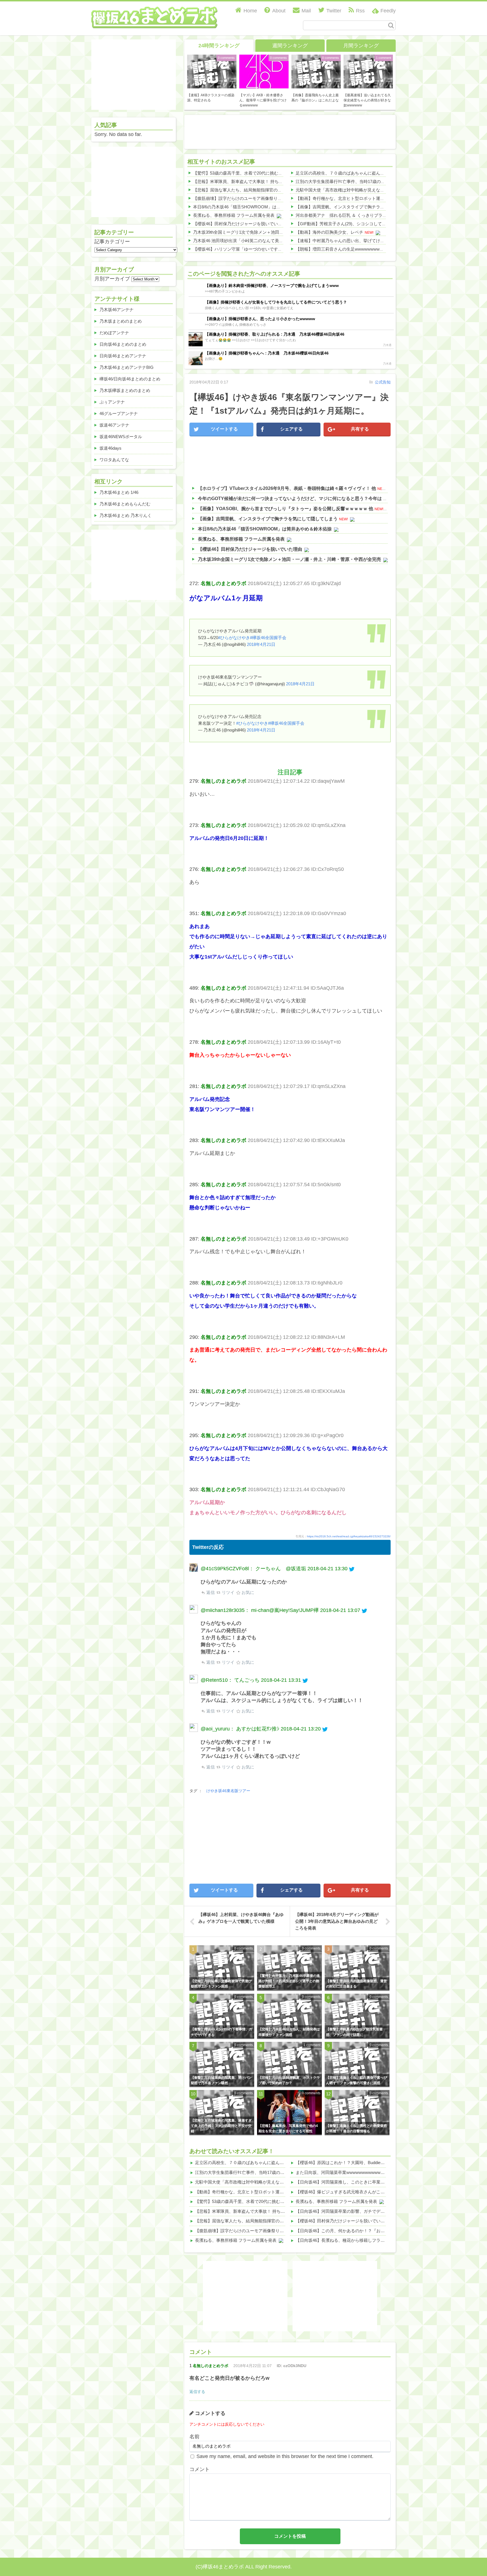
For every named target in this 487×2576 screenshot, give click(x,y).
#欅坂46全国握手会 (268, 638)
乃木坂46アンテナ (117, 310)
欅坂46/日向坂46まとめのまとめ (130, 379)
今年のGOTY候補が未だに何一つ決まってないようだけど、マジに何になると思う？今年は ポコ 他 (298, 499)
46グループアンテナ (119, 413)
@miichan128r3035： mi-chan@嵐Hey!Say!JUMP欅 (260, 1610)
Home (250, 11)
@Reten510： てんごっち (230, 1680)
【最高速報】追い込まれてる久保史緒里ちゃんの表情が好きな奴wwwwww (367, 100)
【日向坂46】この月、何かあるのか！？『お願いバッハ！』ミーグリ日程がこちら (374, 2231)
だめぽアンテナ (114, 333)
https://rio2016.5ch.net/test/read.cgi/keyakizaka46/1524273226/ (349, 1536)
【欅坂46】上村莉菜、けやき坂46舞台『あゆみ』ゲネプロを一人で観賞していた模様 (241, 1918)
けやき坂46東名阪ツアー (228, 1791)
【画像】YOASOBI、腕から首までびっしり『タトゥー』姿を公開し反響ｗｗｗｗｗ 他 (285, 509)
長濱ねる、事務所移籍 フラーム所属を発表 (234, 215)
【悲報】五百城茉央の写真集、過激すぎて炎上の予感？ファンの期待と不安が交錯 (221, 2126)
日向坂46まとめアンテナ (123, 356)
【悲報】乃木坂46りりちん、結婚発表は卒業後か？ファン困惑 (289, 2032)
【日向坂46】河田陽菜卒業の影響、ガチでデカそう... (346, 2211)
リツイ (228, 1592)
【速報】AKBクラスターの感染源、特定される (211, 98)
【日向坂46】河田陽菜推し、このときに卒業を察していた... (352, 2182)
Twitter (334, 11)
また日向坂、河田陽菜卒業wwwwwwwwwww (338, 2172)
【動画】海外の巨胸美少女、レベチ (329, 232)
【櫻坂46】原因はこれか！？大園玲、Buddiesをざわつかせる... (356, 2163)
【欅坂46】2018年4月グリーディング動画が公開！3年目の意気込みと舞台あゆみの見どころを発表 (337, 1921)
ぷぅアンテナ (112, 402)
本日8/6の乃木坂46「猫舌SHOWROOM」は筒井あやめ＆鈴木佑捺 (256, 207)
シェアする (291, 429)
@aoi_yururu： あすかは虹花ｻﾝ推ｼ (240, 1729)
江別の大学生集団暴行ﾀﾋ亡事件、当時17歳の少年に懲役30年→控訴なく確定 (368, 181)
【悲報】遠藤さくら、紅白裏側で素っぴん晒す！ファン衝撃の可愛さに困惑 (357, 2080)
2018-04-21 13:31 (281, 1680)
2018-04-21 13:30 (327, 1569)
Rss (360, 11)
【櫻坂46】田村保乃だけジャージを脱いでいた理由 (242, 224)
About (279, 11)
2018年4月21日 (261, 644)
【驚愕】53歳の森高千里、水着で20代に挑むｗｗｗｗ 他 (247, 173)
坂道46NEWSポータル (121, 437)
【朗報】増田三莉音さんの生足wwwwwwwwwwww (344, 249)
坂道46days (110, 448)
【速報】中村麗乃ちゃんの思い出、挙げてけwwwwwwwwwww (355, 241)
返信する (197, 2392)
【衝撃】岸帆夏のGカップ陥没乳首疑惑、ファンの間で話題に (354, 2032)
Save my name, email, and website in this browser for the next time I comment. (285, 2456)
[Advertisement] (290, 131)
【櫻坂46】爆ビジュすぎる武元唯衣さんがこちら (342, 2192)
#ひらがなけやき (234, 638)
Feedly (388, 11)
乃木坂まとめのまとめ (121, 321)
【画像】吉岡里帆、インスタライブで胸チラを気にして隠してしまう (361, 207)
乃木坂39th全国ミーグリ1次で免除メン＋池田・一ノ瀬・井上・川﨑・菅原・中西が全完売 (278, 232)
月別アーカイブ (112, 279)
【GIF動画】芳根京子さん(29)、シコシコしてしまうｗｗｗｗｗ (356, 224)
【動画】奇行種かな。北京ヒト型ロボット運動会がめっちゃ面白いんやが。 (368, 198)
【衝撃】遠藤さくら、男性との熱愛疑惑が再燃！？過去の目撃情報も (357, 2128)
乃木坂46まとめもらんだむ (125, 504)
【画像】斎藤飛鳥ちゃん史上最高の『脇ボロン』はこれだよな (315, 98)
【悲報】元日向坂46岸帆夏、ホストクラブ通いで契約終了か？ (289, 2080)
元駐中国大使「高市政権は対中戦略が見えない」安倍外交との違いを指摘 (365, 190)
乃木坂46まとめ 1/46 (119, 492)
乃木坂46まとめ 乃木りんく (126, 515)
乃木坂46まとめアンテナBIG (127, 367)
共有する (360, 429)
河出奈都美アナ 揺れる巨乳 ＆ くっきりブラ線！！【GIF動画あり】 (362, 215)
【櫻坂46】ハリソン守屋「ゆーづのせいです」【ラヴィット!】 (253, 249)
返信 (210, 1592)
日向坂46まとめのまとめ (123, 344)
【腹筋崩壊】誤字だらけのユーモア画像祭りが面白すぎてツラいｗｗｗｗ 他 (265, 198)
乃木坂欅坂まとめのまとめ (125, 390)
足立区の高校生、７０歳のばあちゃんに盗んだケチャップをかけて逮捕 (363, 173)
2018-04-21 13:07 (340, 1610)
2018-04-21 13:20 (301, 1729)
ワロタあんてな (114, 460)
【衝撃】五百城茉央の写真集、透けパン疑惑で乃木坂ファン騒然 (221, 2080)
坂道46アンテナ (114, 425)
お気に (247, 1592)
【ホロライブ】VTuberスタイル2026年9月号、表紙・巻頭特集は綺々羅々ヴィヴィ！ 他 (287, 488)
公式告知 (383, 382)
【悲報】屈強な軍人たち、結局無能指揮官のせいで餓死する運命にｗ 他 (261, 190)
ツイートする (224, 429)
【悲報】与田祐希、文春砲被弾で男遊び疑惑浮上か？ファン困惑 (221, 1984)
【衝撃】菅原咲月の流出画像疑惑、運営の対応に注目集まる (357, 1984)
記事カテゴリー (112, 242)
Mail (306, 11)
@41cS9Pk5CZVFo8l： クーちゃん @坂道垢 (253, 1569)
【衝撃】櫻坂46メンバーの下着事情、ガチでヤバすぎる (222, 2032)
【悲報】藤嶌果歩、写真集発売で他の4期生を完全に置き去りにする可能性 (288, 2128)
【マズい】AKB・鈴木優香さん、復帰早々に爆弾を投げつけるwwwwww (263, 100)
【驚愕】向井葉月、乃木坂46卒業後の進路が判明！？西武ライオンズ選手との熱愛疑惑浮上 (289, 1981)
